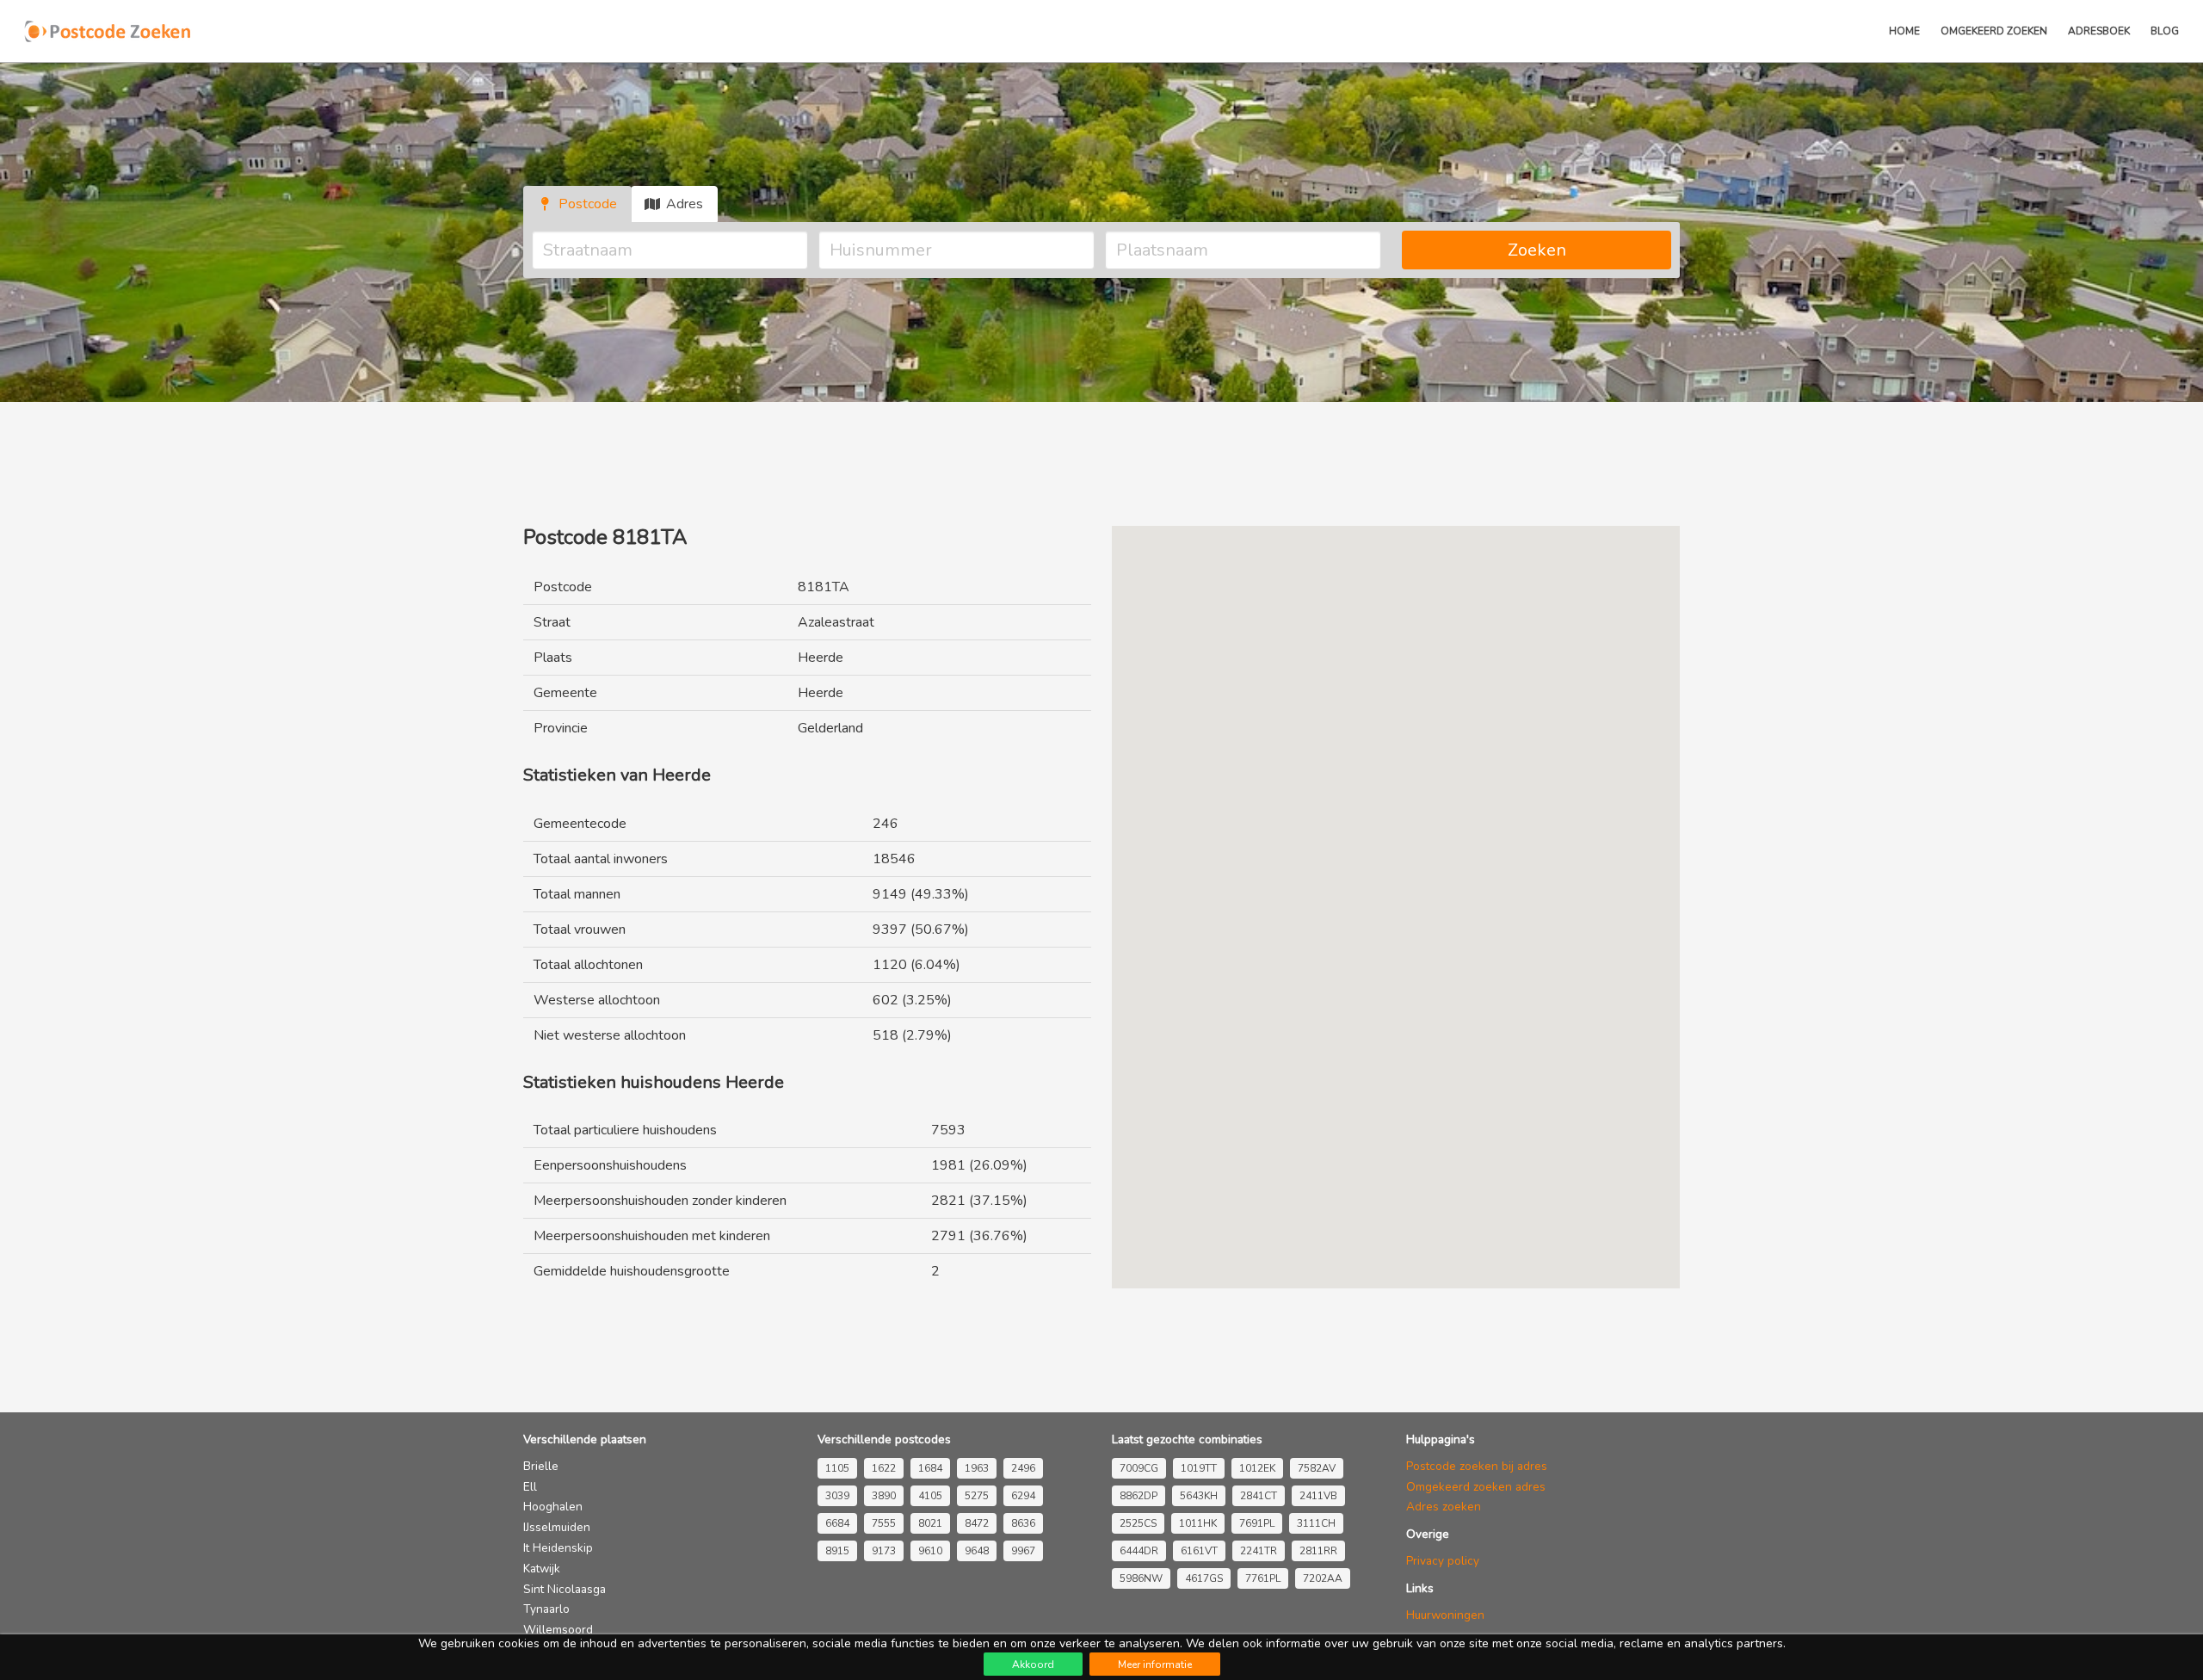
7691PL (1257, 1523)
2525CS (1138, 1523)
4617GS (1204, 1578)
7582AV (1317, 1468)
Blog (2165, 31)
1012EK (1257, 1468)
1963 (977, 1468)
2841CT (1259, 1496)
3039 (837, 1496)
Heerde (821, 658)
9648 (977, 1551)
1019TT (1199, 1468)
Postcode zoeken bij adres (1477, 1466)
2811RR (1318, 1551)
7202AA (1323, 1578)
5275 (977, 1496)
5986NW (1141, 1578)
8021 (930, 1523)
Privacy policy (1443, 1561)
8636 (1023, 1523)
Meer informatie (1155, 1665)
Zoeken (1537, 250)
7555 (884, 1523)
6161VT (1199, 1551)
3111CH (1316, 1523)
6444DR (1139, 1551)
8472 (977, 1523)
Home (1904, 31)
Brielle (541, 1466)
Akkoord (1033, 1665)
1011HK (1198, 1523)
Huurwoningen (1445, 1615)
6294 (1023, 1496)
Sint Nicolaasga (565, 1589)
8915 (837, 1551)
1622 (884, 1468)
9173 (884, 1551)
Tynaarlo (546, 1609)
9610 (930, 1551)
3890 (884, 1496)
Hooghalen (553, 1507)
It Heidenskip (558, 1548)
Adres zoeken (1444, 1507)
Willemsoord (558, 1630)
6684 (837, 1523)
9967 (1023, 1551)
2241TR (1259, 1551)
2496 (1023, 1468)
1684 (930, 1468)
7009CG (1139, 1468)
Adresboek (2099, 31)
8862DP (1139, 1496)
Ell (530, 1487)
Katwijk (542, 1569)
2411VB (1318, 1496)
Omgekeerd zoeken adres (1476, 1487)
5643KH (1199, 1496)
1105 (837, 1468)
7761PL (1263, 1578)
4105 (930, 1496)
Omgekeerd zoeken (1994, 31)
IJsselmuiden (557, 1527)
